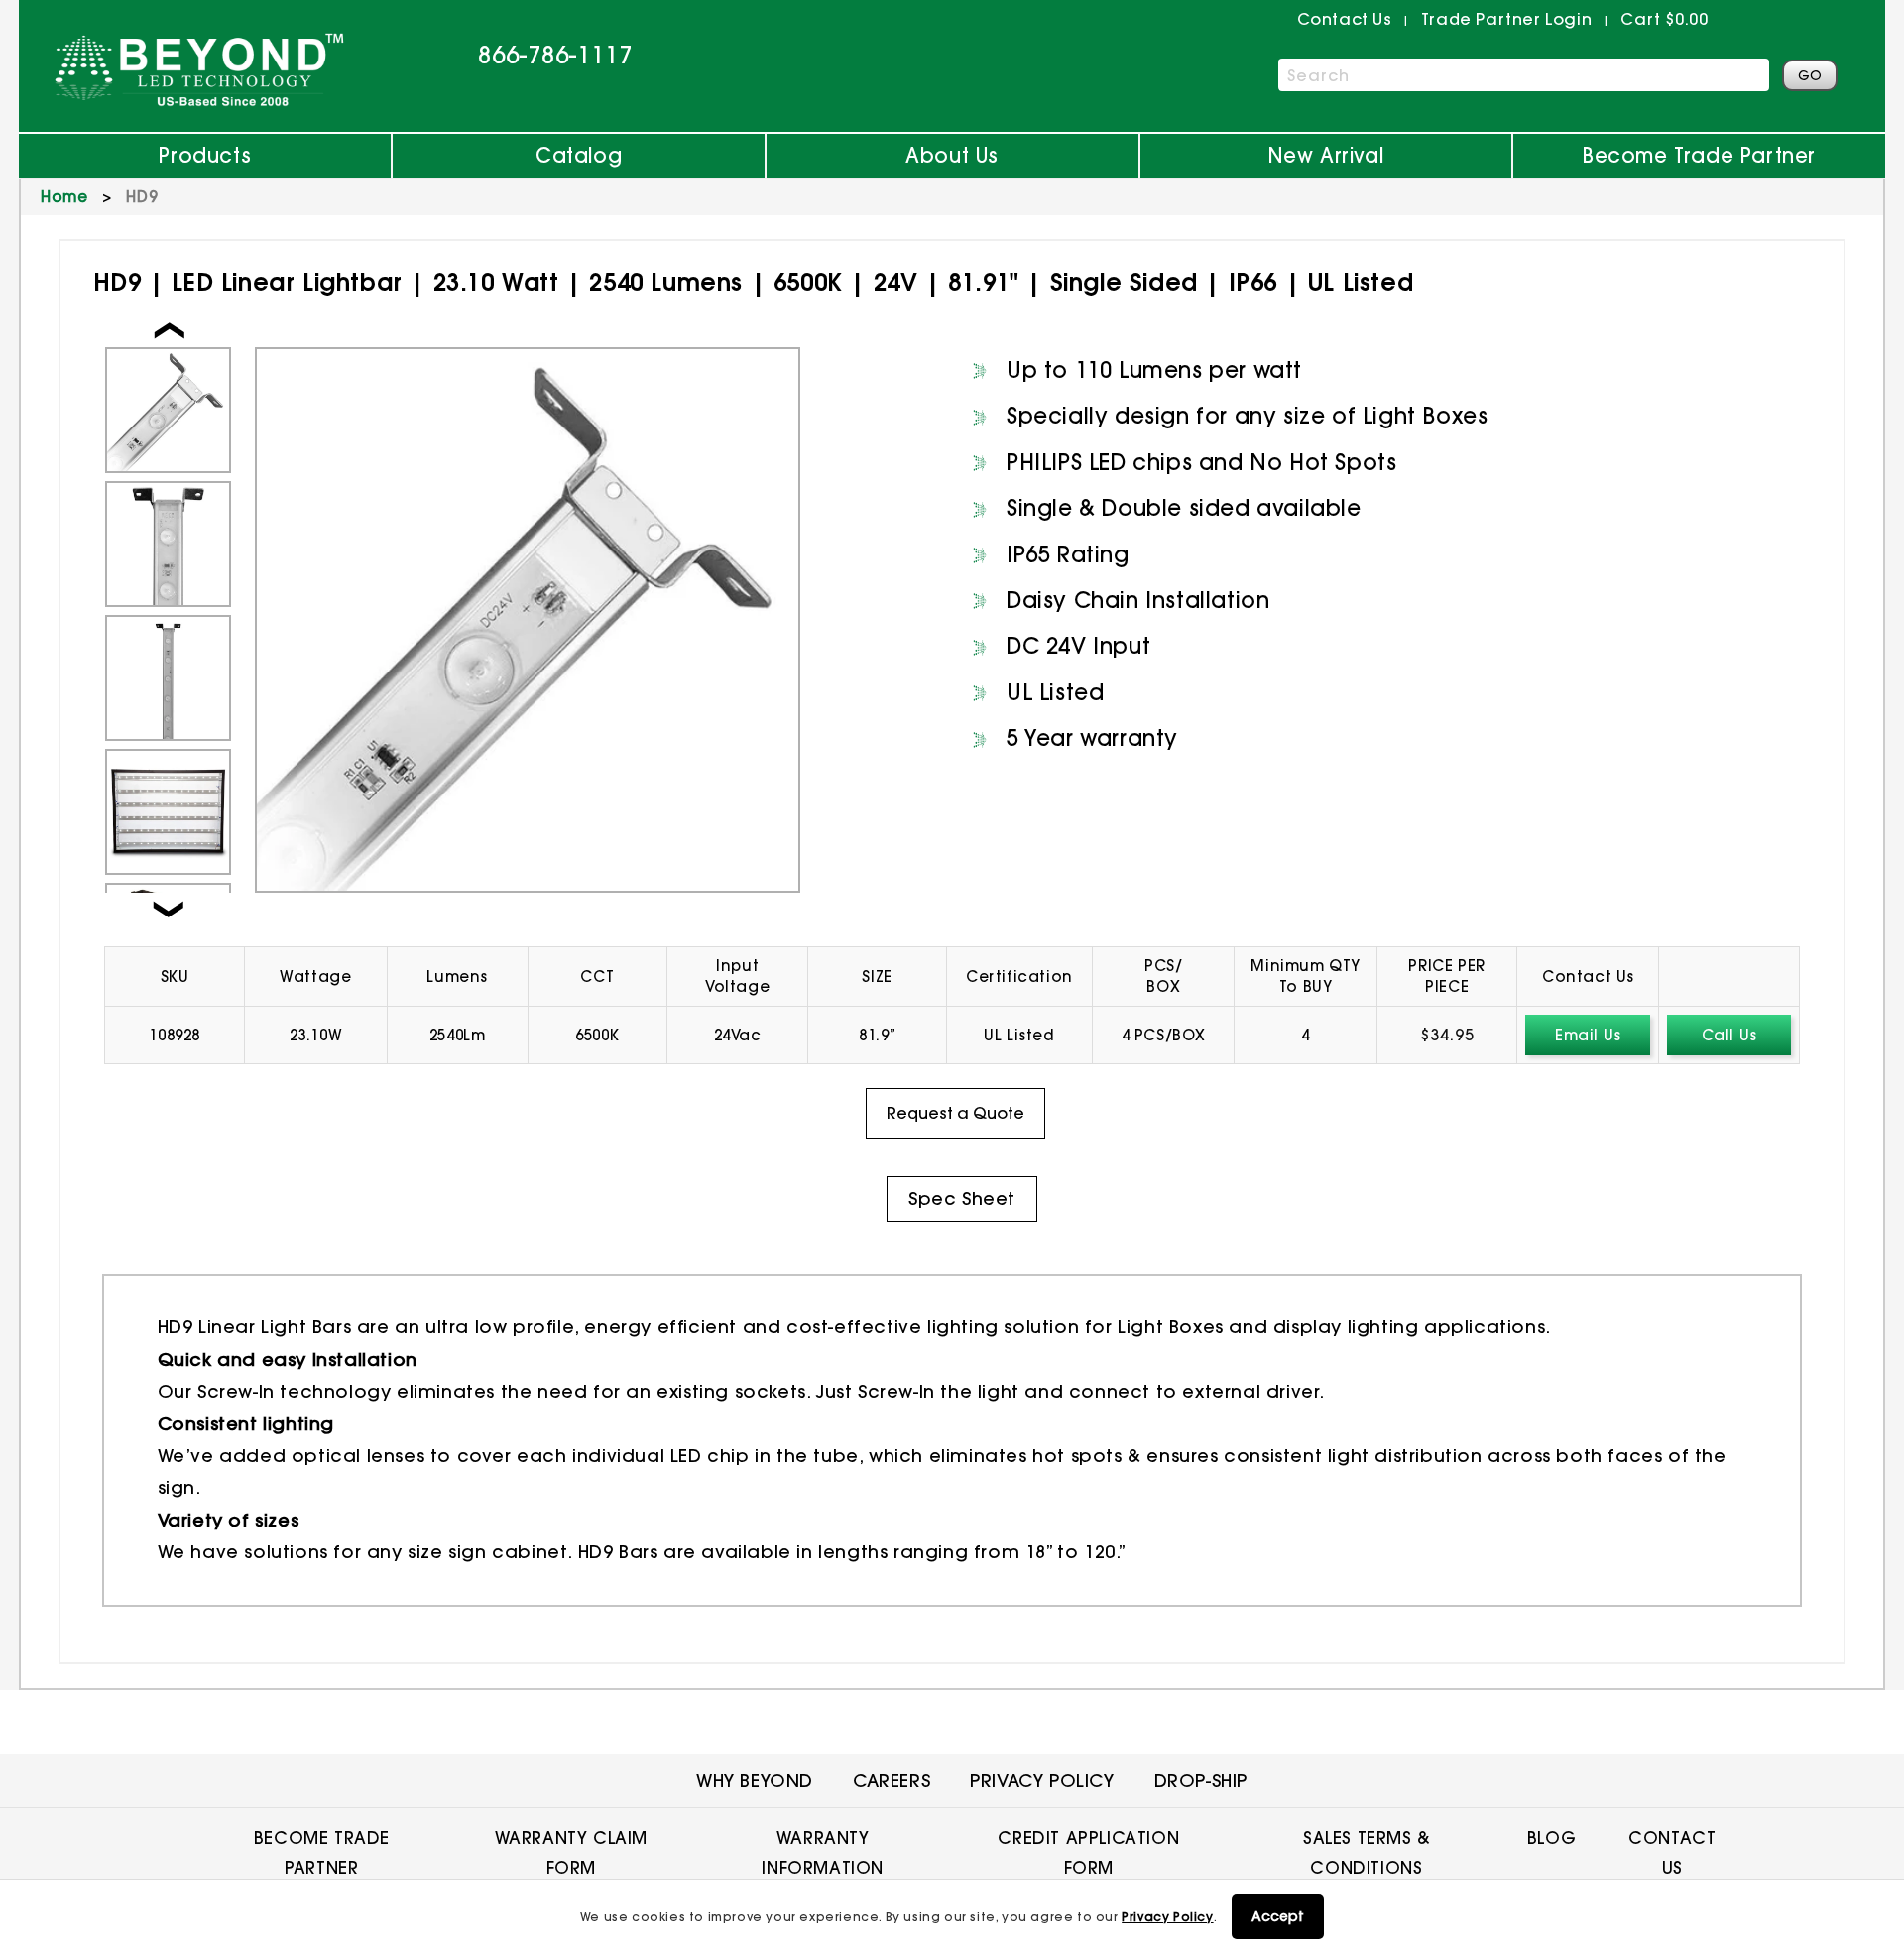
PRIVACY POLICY (1042, 1781)
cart (1664, 19)
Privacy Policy (1167, 1917)
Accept (1278, 1916)
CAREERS (892, 1781)
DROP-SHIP (1201, 1781)
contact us (1345, 19)
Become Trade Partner (1699, 155)
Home (64, 197)
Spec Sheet (962, 1199)
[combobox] (1524, 75)
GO (1810, 75)
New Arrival (1326, 155)
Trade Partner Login (1506, 19)
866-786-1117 (555, 55)
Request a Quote (955, 1113)
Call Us (1729, 1035)
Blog (1551, 1837)
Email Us (1588, 1035)
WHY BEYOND (755, 1781)
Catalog (579, 155)
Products (205, 155)
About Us (952, 155)
